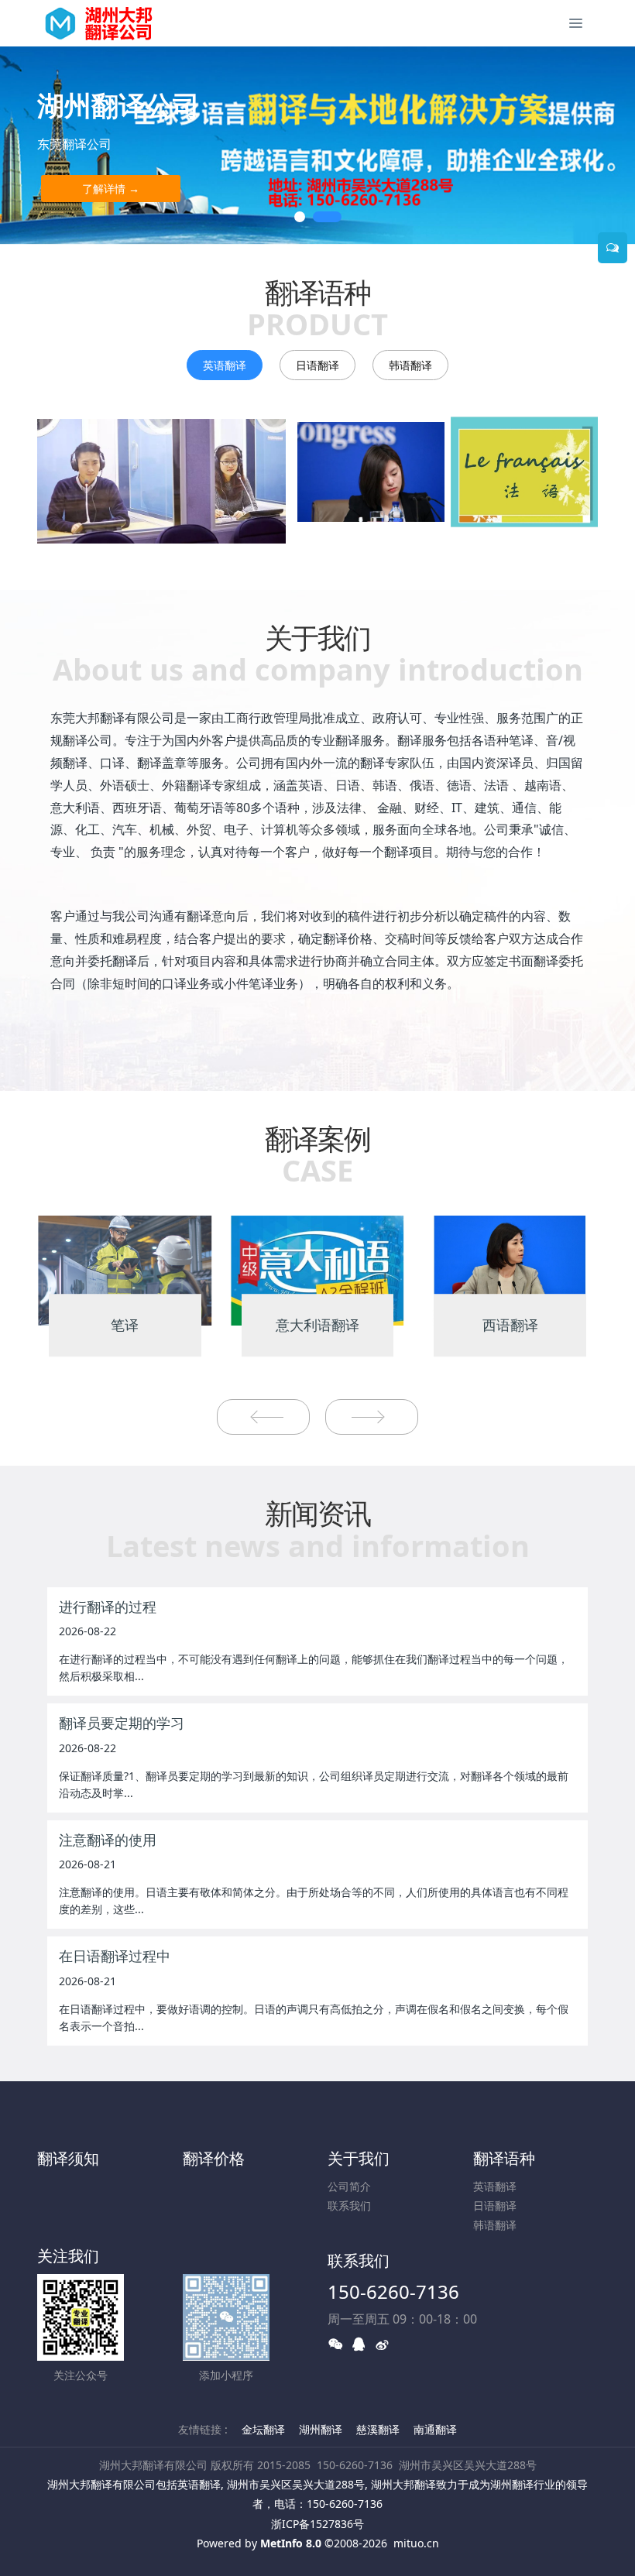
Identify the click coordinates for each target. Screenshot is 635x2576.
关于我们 (359, 2158)
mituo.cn (416, 2543)
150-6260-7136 (393, 2291)
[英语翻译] (161, 481)
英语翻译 (225, 365)
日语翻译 (317, 365)
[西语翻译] (510, 1269)
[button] (32, 146)
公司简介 (349, 2186)
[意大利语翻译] (318, 1269)
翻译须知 (68, 2158)
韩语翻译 (410, 365)
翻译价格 (214, 2158)
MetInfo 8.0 (291, 2543)
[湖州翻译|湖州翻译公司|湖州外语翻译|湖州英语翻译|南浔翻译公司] (107, 23)
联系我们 (349, 2206)
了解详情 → (111, 189)
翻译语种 (504, 2158)
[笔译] (125, 1269)
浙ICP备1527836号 (317, 2524)
